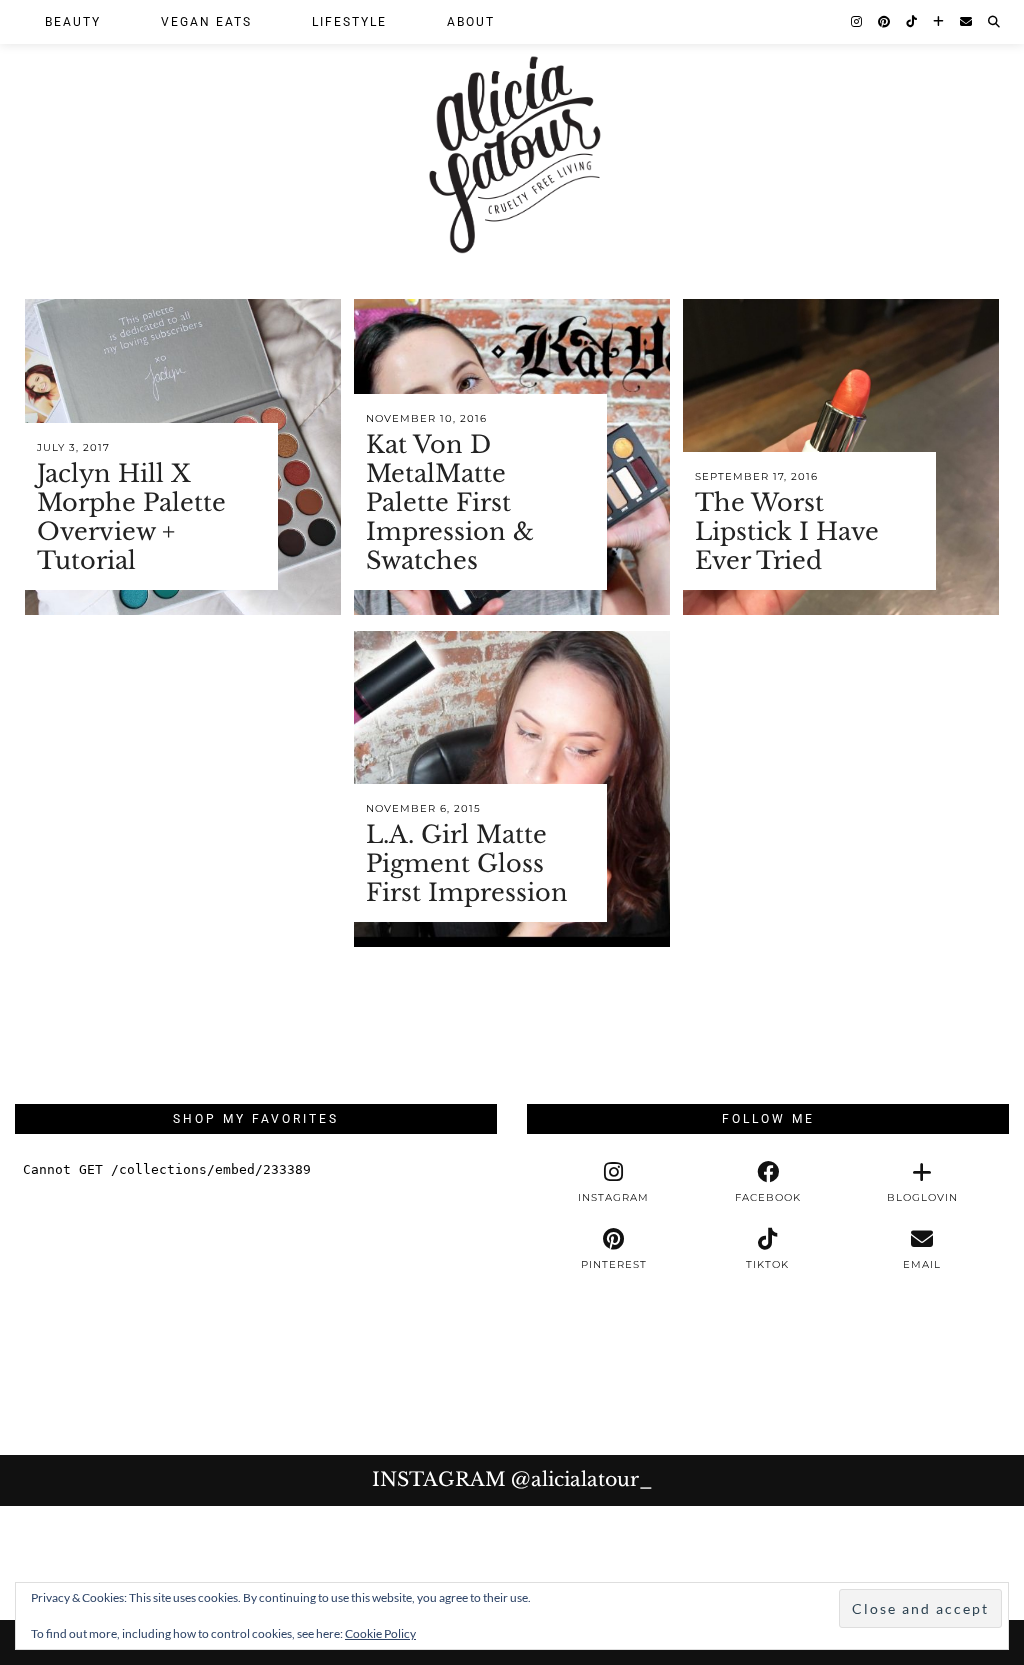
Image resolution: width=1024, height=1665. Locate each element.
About (471, 22)
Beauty (73, 22)
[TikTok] (912, 22)
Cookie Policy (380, 1633)
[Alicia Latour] (512, 132)
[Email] (967, 22)
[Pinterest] (885, 22)
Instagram (512, 1479)
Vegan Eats (206, 22)
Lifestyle (349, 22)
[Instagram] (857, 22)
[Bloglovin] (939, 22)
